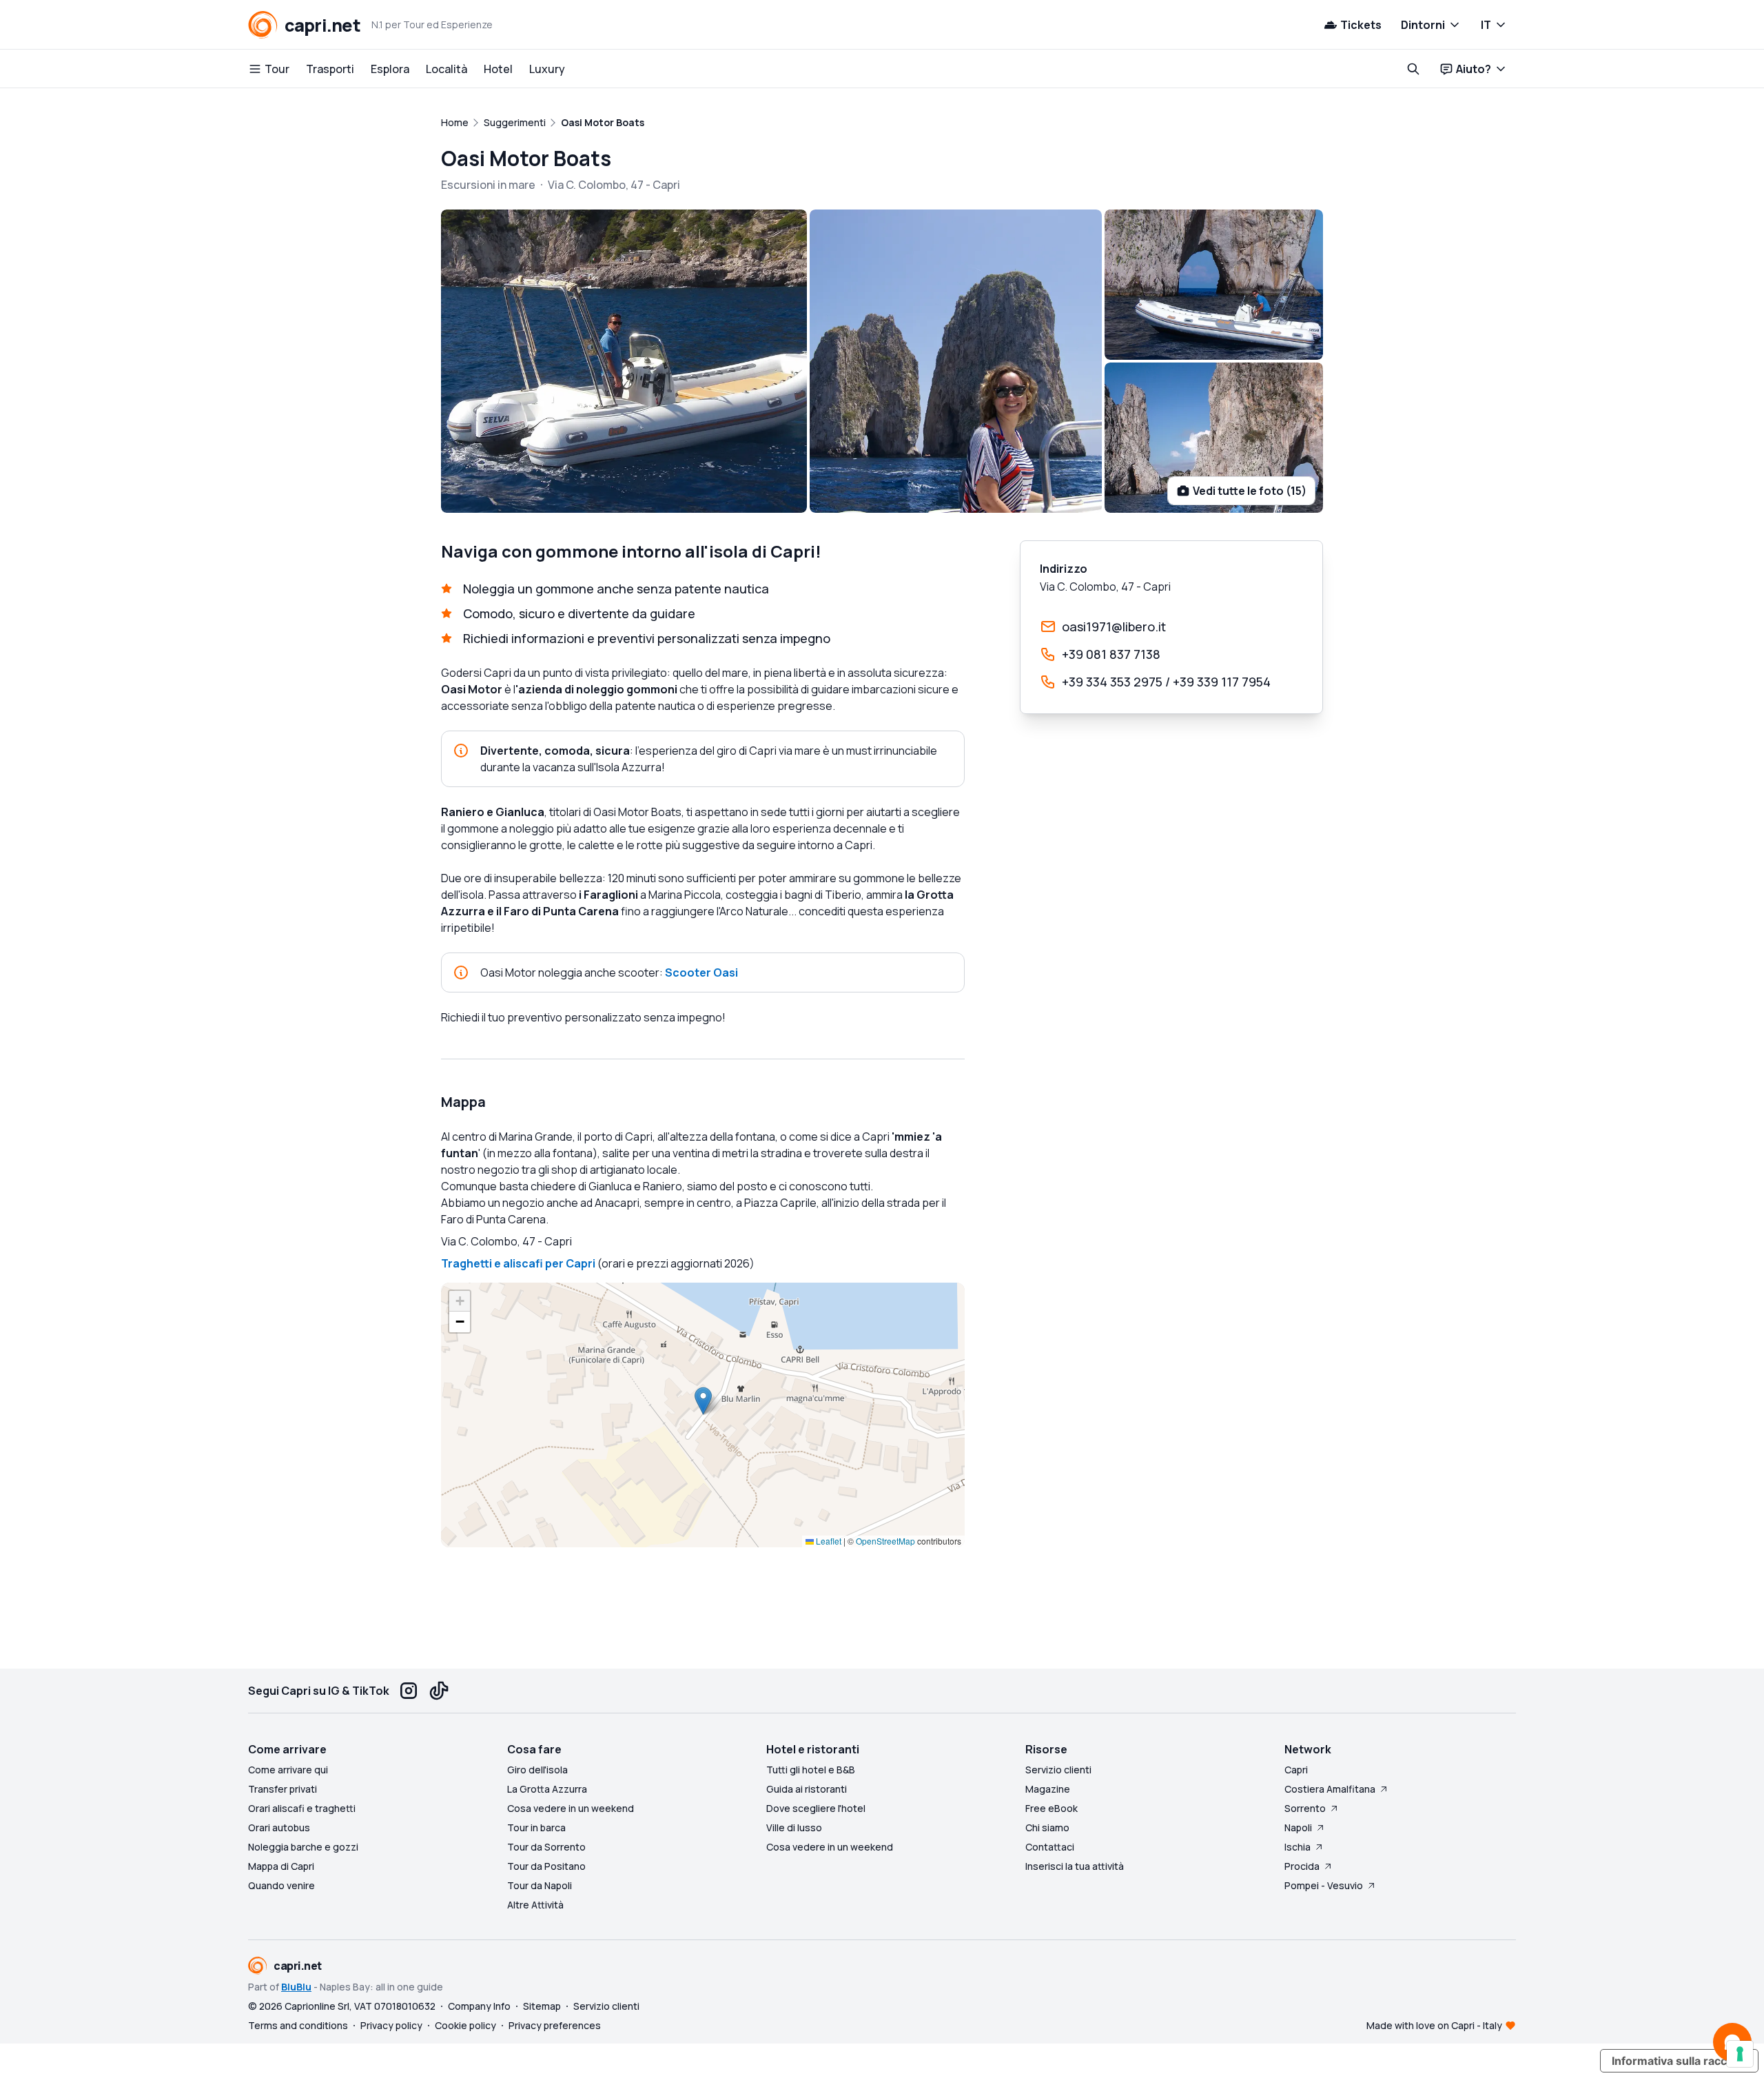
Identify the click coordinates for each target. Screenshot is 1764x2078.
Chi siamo (1047, 1827)
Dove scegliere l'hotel (816, 1808)
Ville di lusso (794, 1827)
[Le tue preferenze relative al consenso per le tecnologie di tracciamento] (1740, 2054)
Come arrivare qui (288, 1770)
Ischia (1298, 1847)
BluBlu (296, 1987)
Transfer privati (283, 1789)
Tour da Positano (546, 1866)
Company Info (479, 2006)
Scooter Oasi (701, 972)
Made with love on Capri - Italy (1434, 2025)
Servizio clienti (1058, 1770)
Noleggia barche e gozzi (303, 1847)
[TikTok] (439, 1691)
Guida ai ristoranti (807, 1789)
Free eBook (1052, 1808)
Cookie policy (465, 2025)
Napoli (1298, 1827)
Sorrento (1305, 1808)
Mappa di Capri (281, 1866)
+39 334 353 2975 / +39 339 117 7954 (1166, 682)
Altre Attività (535, 1905)
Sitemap (542, 2006)
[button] (703, 1401)
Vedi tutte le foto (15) (1250, 491)
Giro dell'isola (537, 1770)
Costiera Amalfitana (1330, 1789)
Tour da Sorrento (546, 1847)
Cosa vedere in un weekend (571, 1808)
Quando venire (281, 1885)
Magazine (1048, 1789)
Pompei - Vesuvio (1324, 1885)
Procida (1302, 1866)
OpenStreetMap (885, 1541)
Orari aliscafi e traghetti (302, 1808)
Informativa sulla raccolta (1679, 2061)
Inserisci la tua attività (1075, 1866)
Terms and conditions (298, 2025)
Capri (1296, 1770)
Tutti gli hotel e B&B (811, 1770)
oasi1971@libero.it (1114, 627)
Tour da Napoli (540, 1885)
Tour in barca (536, 1827)
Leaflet (828, 1541)
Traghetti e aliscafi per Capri (518, 1263)
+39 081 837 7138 (1111, 654)
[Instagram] (409, 1691)
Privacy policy (391, 2025)
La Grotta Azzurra (547, 1789)
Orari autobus (279, 1827)
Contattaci (1050, 1847)
